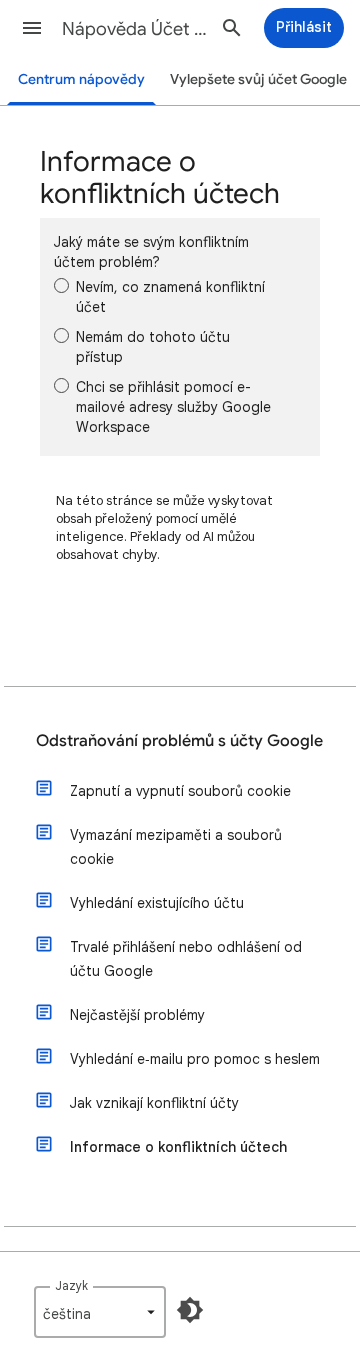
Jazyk (71, 1285)
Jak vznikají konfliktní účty (154, 1103)
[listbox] (100, 1312)
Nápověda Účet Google (136, 29)
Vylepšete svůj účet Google (258, 79)
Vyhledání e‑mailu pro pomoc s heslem (195, 1059)
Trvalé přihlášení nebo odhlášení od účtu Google (186, 959)
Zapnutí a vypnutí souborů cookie (180, 791)
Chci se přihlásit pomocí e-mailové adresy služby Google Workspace (173, 407)
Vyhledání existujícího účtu (157, 903)
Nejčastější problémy (137, 1015)
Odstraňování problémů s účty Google (179, 741)
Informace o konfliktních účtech (178, 1147)
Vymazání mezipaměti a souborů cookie (176, 847)
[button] (32, 28)
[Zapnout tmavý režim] (190, 1310)
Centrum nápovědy (81, 79)
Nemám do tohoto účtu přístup (153, 347)
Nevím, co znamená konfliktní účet (170, 297)
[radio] (61, 285)
